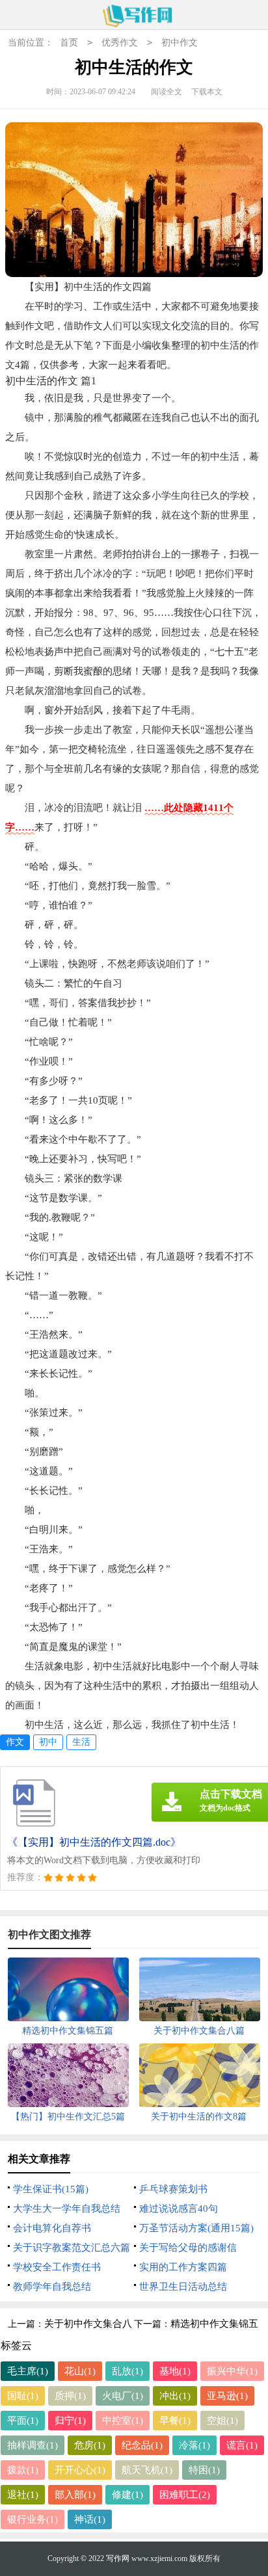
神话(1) (90, 2519)
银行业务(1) (33, 2519)
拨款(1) (23, 2470)
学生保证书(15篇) (51, 2189)
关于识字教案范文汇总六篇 (72, 2248)
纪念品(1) (142, 2445)
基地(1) (175, 2371)
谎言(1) (242, 2445)
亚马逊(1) (227, 2396)
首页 (69, 43)
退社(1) (23, 2495)
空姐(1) (222, 2421)
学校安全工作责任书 (57, 2267)
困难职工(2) (185, 2495)
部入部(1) (75, 2495)
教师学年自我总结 (52, 2287)
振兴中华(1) (232, 2371)
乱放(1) (127, 2371)
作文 (15, 1742)
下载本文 (207, 92)
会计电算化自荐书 (52, 2228)
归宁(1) (70, 2421)
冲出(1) (175, 2396)
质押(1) (70, 2396)
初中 (48, 1742)
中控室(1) (123, 2421)
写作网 (118, 2558)
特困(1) (204, 2470)
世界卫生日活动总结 (183, 2287)
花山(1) (80, 2371)
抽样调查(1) (33, 2445)
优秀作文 (120, 43)
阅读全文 (167, 92)
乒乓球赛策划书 (173, 2189)
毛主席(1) (28, 2371)
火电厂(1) (123, 2396)
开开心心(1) (80, 2470)
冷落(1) (194, 2445)
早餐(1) (175, 2421)
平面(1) (23, 2421)
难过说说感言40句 (179, 2209)
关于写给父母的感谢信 (188, 2248)
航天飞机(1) (147, 2470)
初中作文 (180, 43)
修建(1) (127, 2495)
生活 (81, 1742)
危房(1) (90, 2445)
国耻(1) (23, 2396)
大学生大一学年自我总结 (67, 2209)
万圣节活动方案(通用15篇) (196, 2228)
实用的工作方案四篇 (183, 2267)
